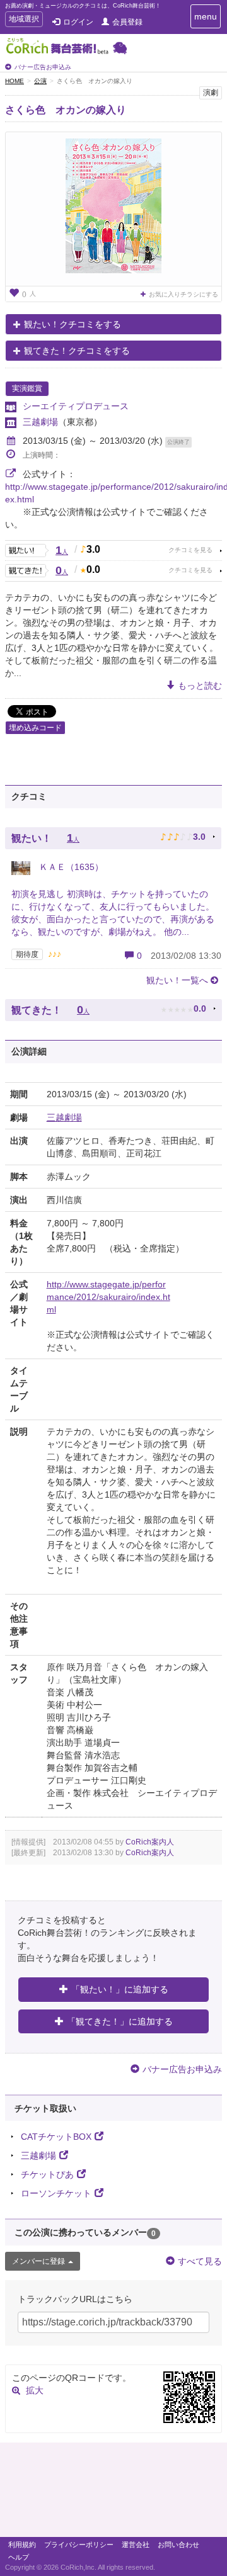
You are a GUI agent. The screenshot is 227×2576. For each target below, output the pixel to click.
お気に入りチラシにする (183, 294)
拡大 (35, 2390)
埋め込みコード (35, 728)
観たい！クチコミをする (73, 324)
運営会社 (136, 2545)
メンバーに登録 (38, 2261)
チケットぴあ (47, 2174)
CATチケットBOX (56, 2137)
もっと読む (200, 686)
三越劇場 (40, 422)
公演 (40, 81)
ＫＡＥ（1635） (70, 867)
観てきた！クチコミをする (77, 351)
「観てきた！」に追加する (120, 2021)
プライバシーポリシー (79, 2545)
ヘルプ (19, 2557)
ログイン (78, 22)
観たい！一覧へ (177, 980)
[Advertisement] (113, 2493)
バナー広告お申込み (43, 67)
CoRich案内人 (150, 1842)
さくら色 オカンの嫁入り (66, 110)
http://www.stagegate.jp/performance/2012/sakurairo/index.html (108, 1297)
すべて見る (200, 2261)
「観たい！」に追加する (120, 1989)
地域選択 (24, 20)
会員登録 (127, 22)
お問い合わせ (178, 2545)
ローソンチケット (56, 2193)
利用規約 (22, 2545)
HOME (15, 81)
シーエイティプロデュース (76, 406)
